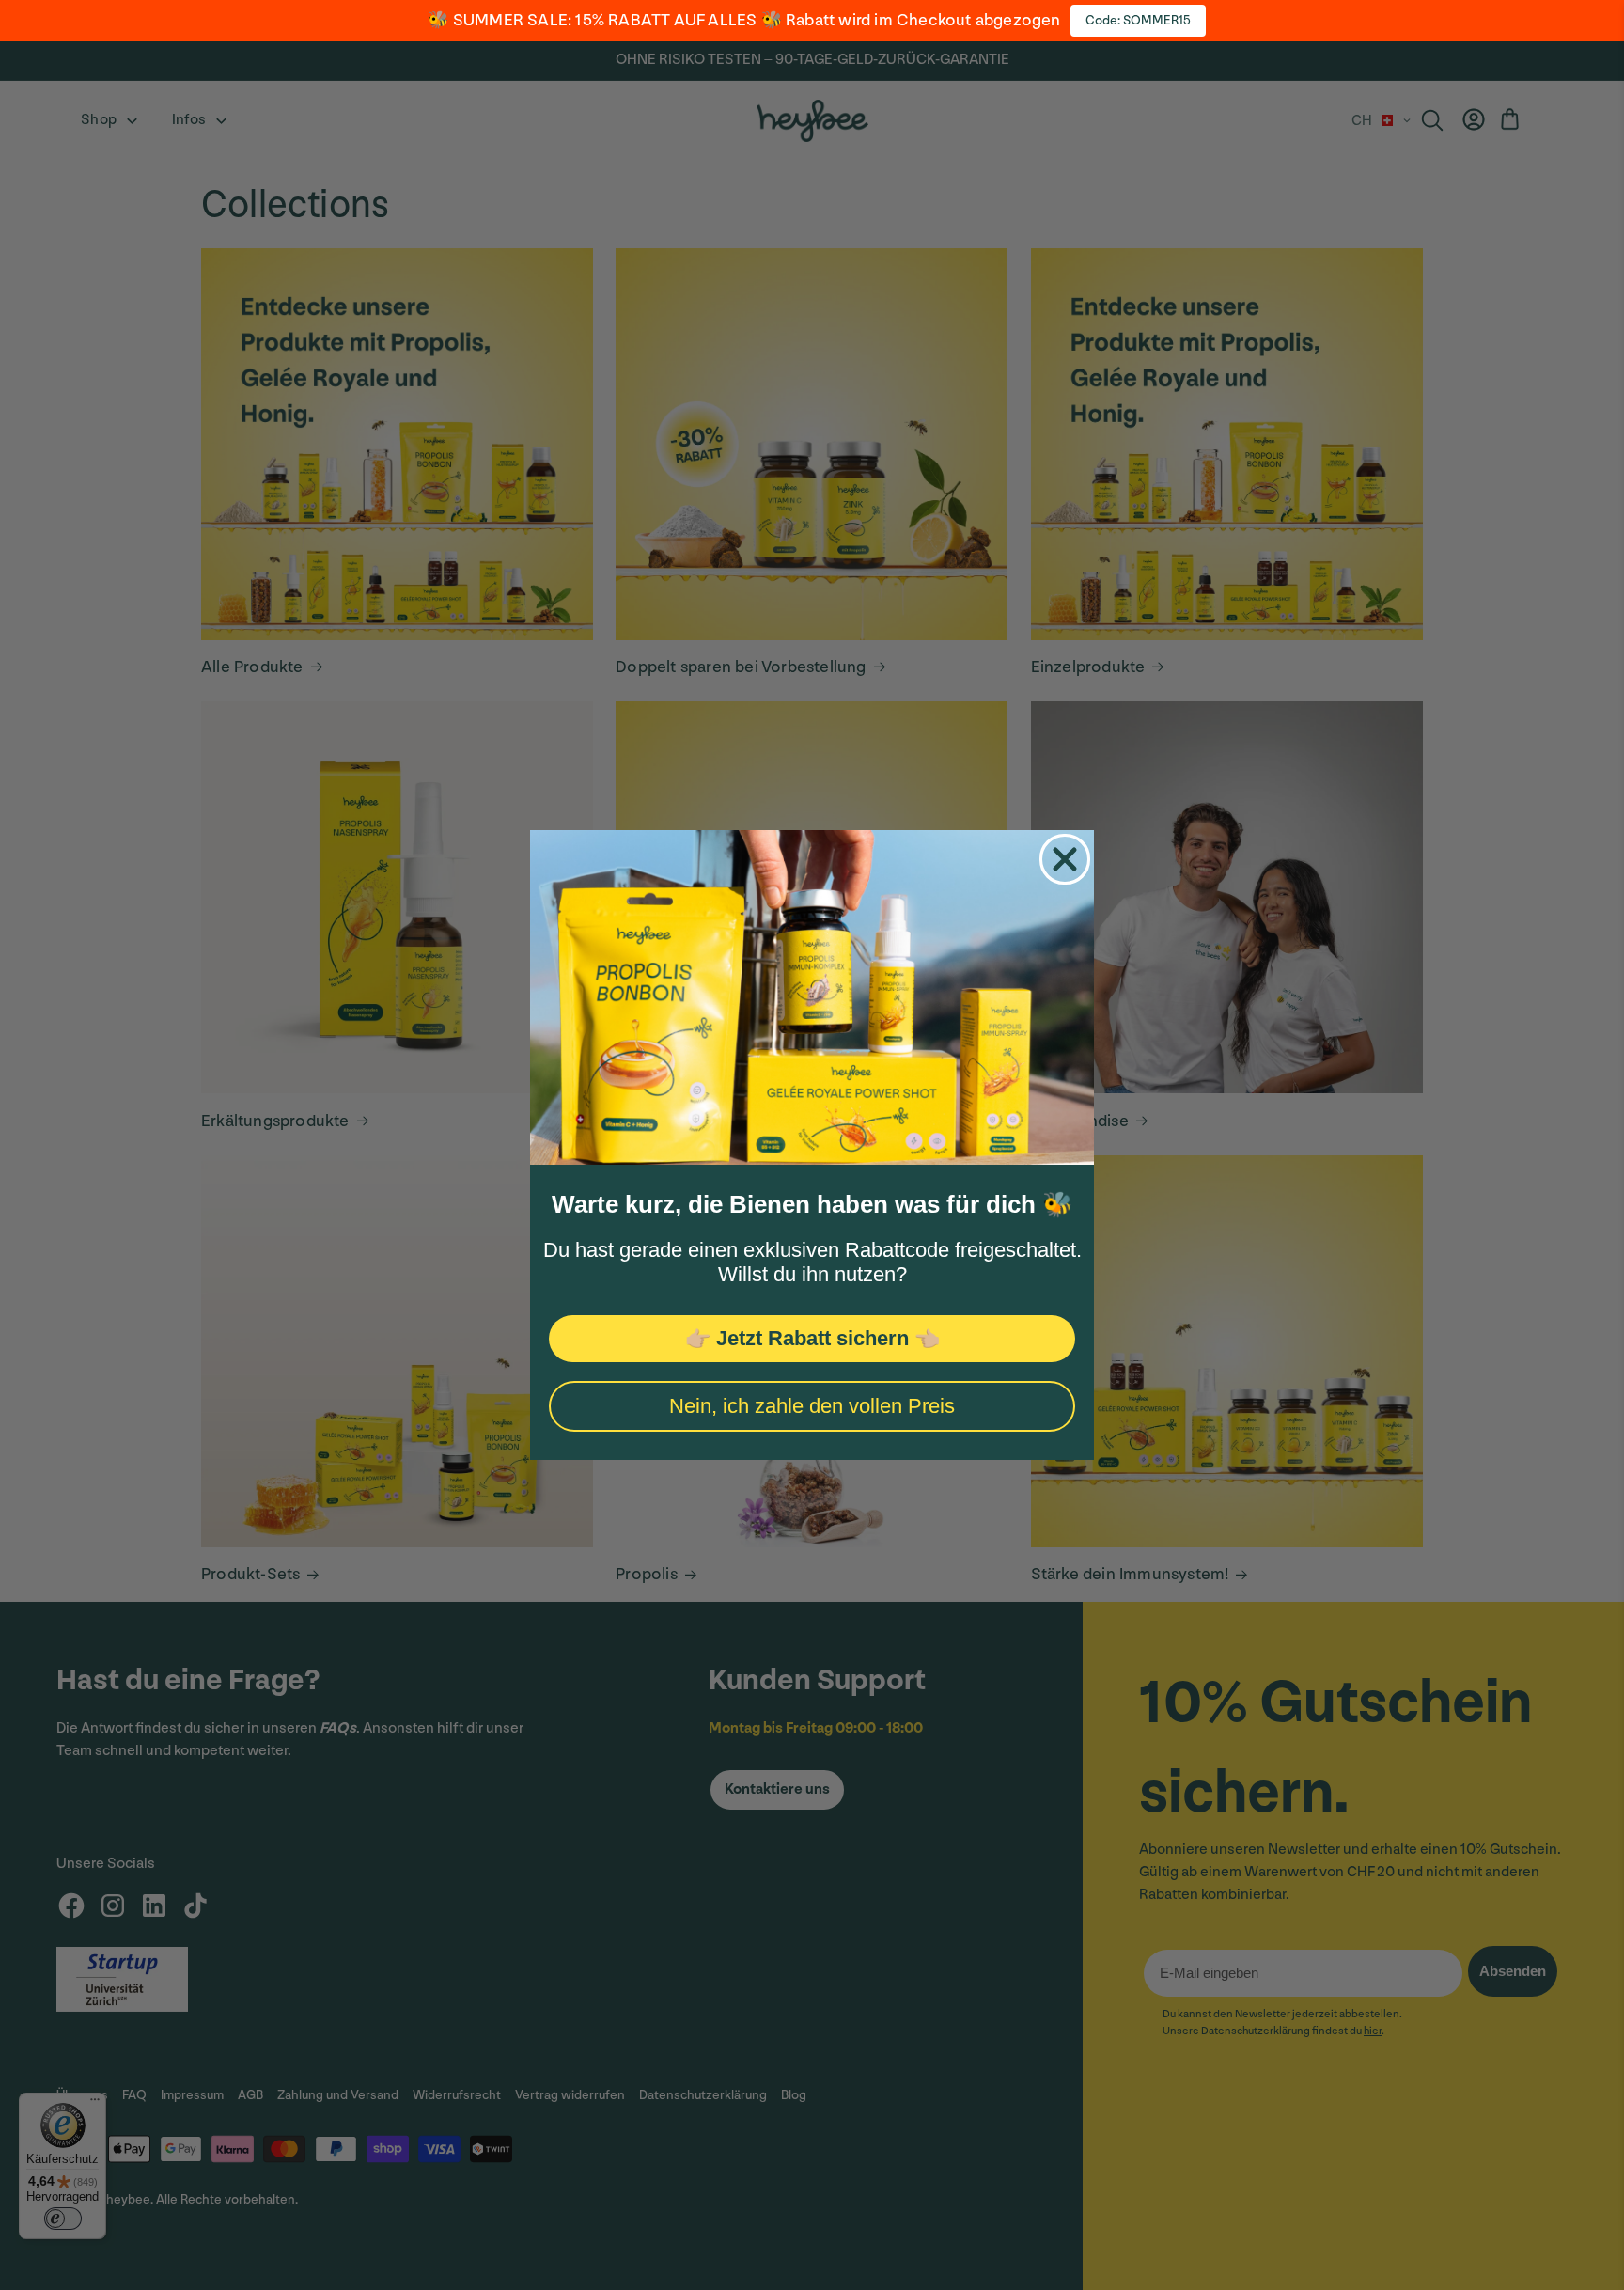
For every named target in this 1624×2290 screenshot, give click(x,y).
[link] (812, 997)
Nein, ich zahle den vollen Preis (812, 1406)
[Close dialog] (1065, 859)
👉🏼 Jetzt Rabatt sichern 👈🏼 (812, 1338)
